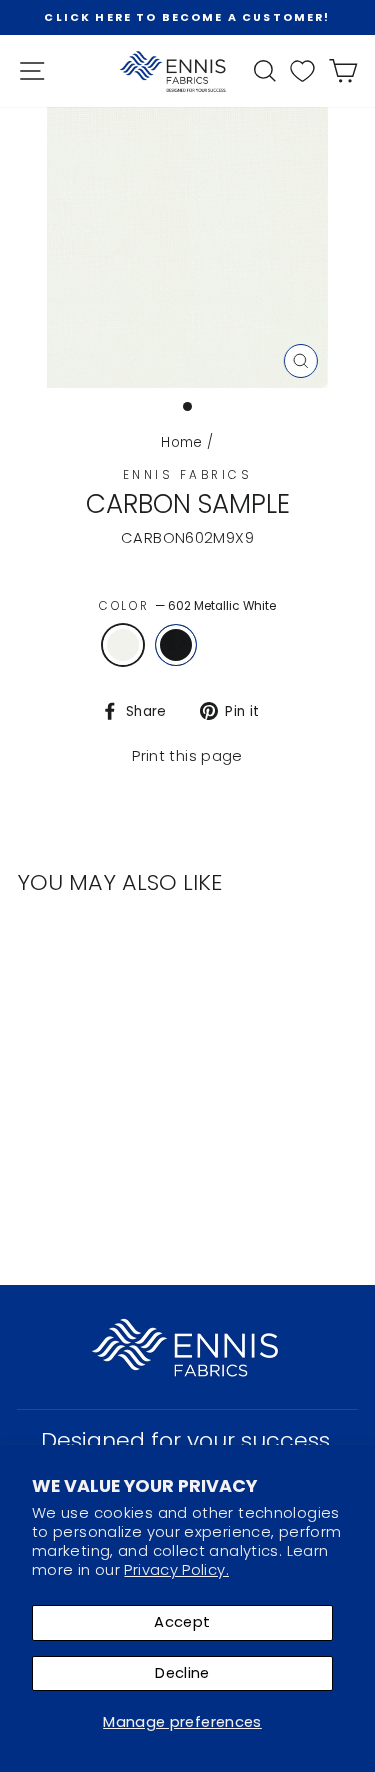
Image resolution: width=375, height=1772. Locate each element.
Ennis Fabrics (188, 475)
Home (181, 442)
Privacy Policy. (176, 1570)
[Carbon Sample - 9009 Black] (76, 1135)
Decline (182, 1673)
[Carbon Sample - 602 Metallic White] (53, 1135)
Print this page (187, 756)
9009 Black (176, 645)
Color (187, 606)
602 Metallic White (123, 645)
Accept (182, 1622)
